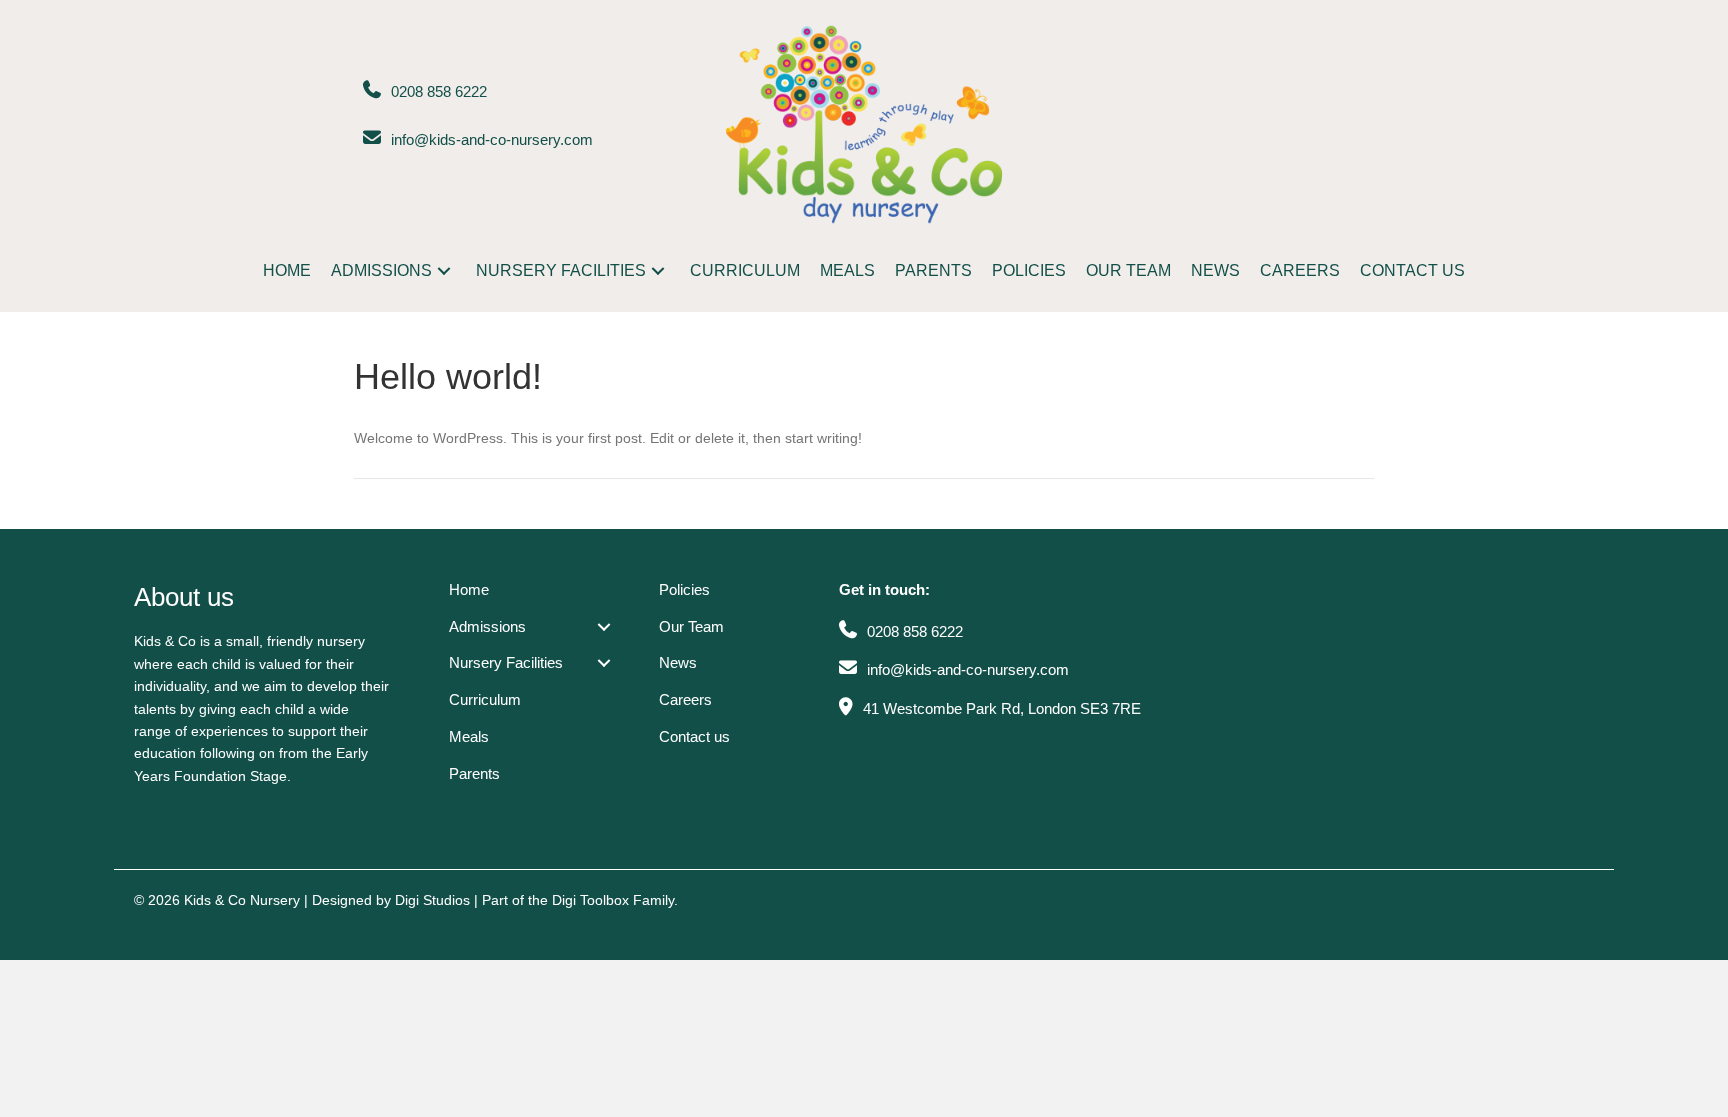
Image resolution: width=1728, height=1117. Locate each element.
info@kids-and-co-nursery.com (492, 139)
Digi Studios (432, 900)
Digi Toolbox (590, 900)
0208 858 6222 (439, 91)
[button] (444, 270)
